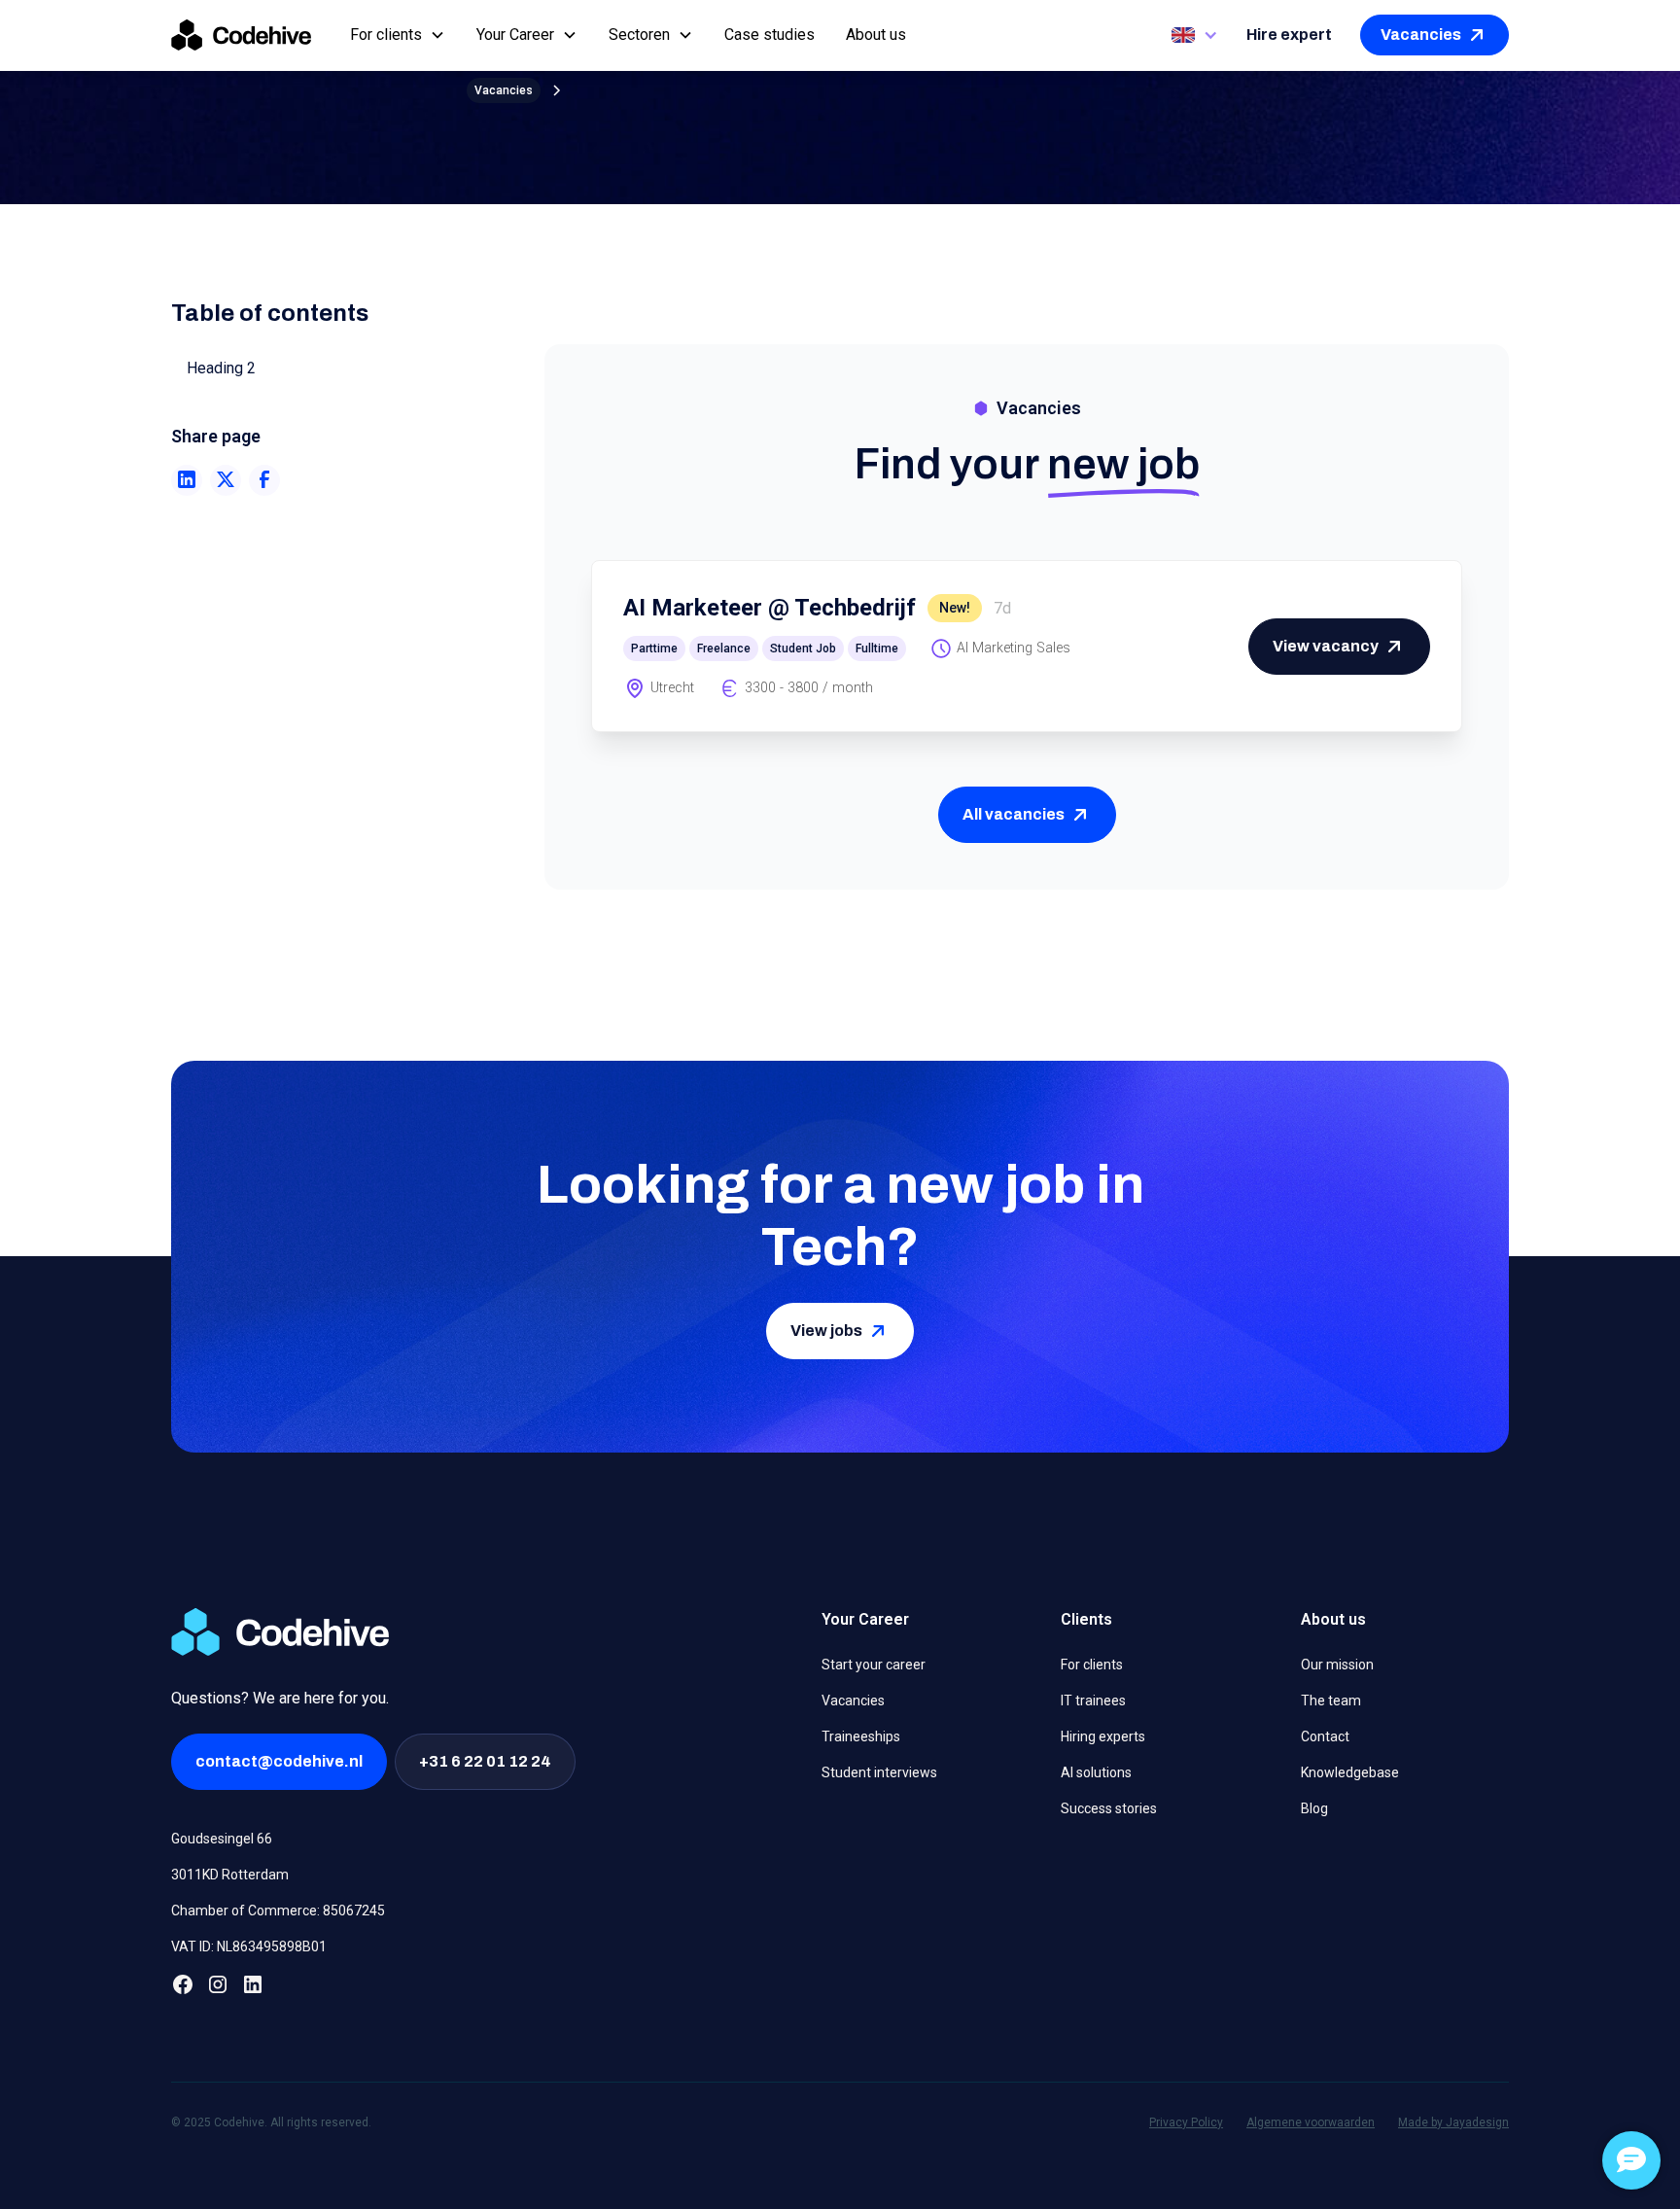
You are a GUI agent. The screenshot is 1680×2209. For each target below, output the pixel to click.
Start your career (874, 1665)
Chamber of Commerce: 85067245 (278, 1911)
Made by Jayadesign (1453, 2122)
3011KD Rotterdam (230, 1875)
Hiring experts (1103, 1736)
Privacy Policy (1186, 2122)
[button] (398, 35)
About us (876, 35)
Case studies (770, 35)
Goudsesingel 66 (222, 1839)
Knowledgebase (1350, 1772)
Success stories (1109, 1808)
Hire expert (1289, 35)
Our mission (1337, 1665)
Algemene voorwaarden (1311, 2122)
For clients (1092, 1665)
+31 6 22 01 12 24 (485, 1761)
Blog (1314, 1808)
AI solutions (1096, 1772)
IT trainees (1093, 1701)
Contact (1325, 1736)
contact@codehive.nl (279, 1761)
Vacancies (853, 1701)
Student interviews (879, 1772)
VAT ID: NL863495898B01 (249, 1946)
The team (1331, 1701)
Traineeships (861, 1736)
